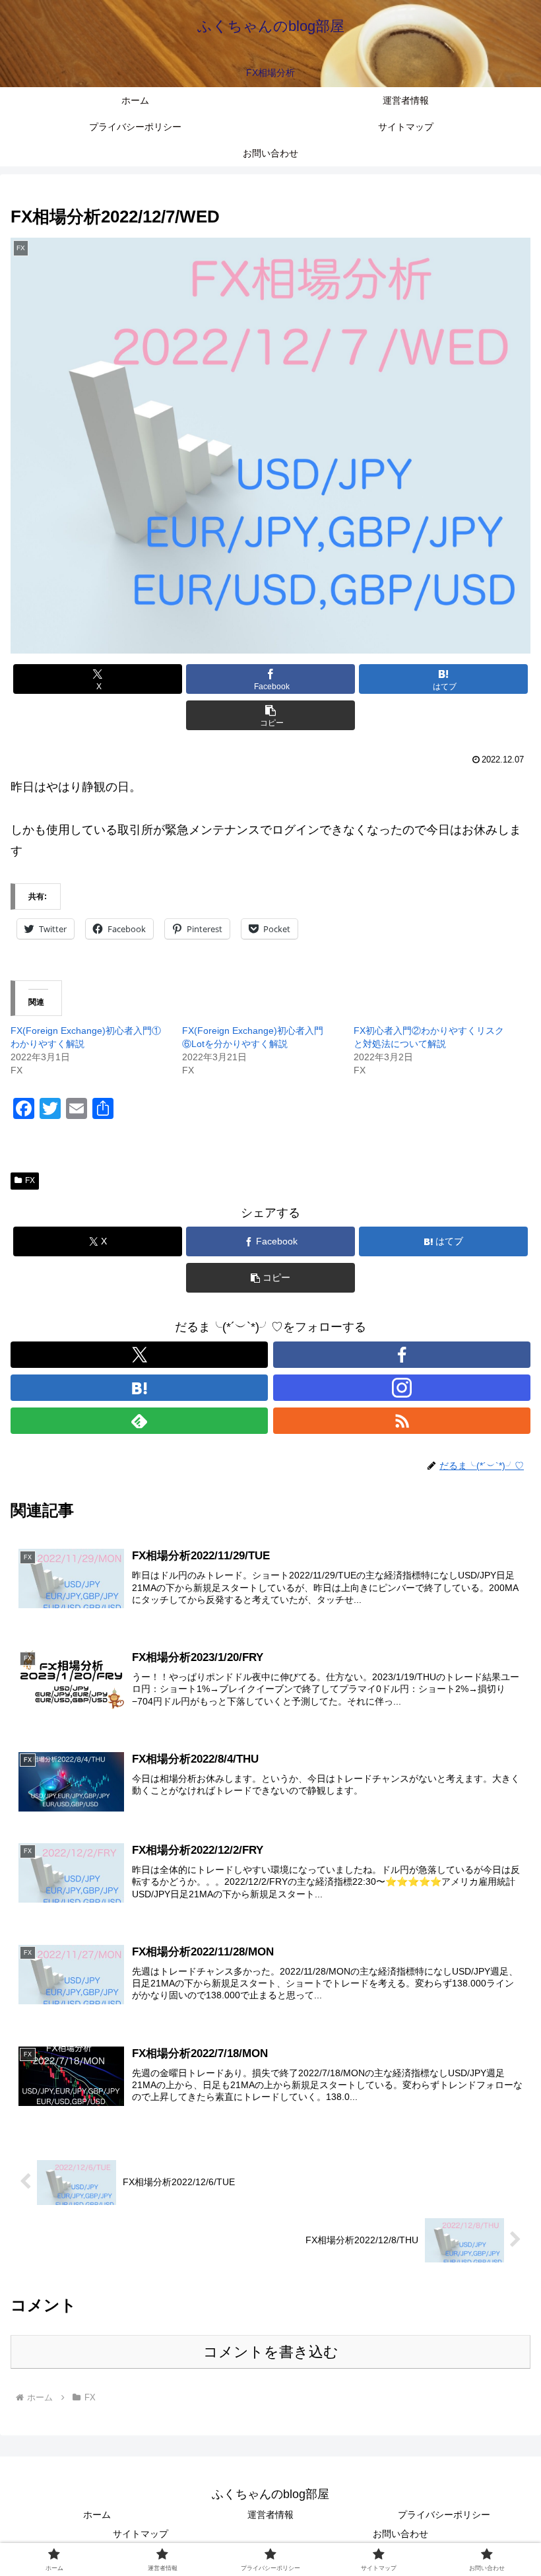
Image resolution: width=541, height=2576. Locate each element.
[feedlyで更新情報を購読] (139, 1421)
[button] (270, 715)
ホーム (97, 2515)
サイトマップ (141, 2534)
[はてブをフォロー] (139, 1388)
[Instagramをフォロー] (402, 1388)
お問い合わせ (400, 2534)
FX (30, 1180)
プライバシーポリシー (444, 2515)
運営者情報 (270, 2515)
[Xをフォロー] (139, 1355)
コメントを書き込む (271, 2352)
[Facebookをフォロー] (402, 1355)
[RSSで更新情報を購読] (402, 1421)
